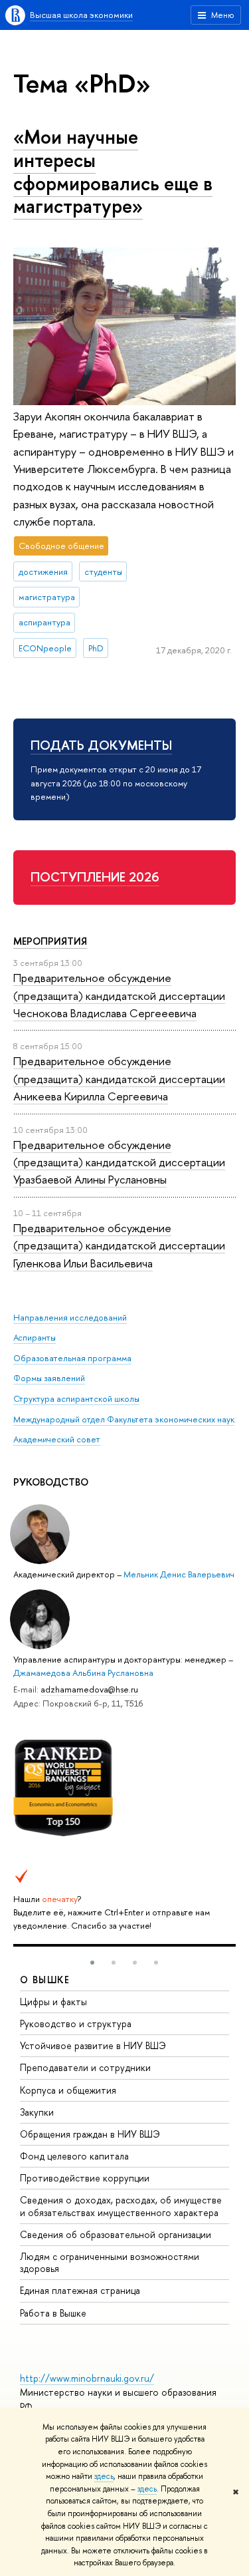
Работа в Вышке (53, 2313)
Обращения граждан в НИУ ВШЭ (90, 2134)
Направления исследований (70, 1317)
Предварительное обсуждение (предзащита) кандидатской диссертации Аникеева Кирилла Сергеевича (119, 1078)
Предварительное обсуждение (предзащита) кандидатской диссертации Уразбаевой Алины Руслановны (119, 1162)
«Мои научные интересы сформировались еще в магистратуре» (113, 171)
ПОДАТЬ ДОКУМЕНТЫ (101, 745)
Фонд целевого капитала (74, 2156)
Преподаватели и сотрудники (85, 2067)
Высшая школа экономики (81, 15)
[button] (92, 1963)
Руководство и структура (76, 2023)
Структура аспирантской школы (76, 1398)
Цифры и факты (53, 2002)
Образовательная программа (72, 1358)
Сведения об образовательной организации (116, 2234)
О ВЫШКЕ (45, 1980)
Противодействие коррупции (85, 2178)
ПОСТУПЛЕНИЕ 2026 (95, 877)
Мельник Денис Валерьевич (179, 1574)
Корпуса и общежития (68, 2090)
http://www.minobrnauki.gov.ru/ (87, 2378)
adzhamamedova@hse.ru (89, 1689)
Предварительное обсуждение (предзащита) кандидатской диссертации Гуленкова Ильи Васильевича (119, 1245)
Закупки (37, 2112)
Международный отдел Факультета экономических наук (124, 1419)
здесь (104, 2476)
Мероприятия (50, 941)
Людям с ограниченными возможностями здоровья (110, 2262)
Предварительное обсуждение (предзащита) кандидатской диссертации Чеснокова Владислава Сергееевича (119, 995)
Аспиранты (35, 1337)
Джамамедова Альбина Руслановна (83, 1673)
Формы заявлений (49, 1378)
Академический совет (57, 1439)
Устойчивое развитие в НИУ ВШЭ (93, 2045)
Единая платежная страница (80, 2290)
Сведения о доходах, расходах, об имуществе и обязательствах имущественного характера (121, 2206)
